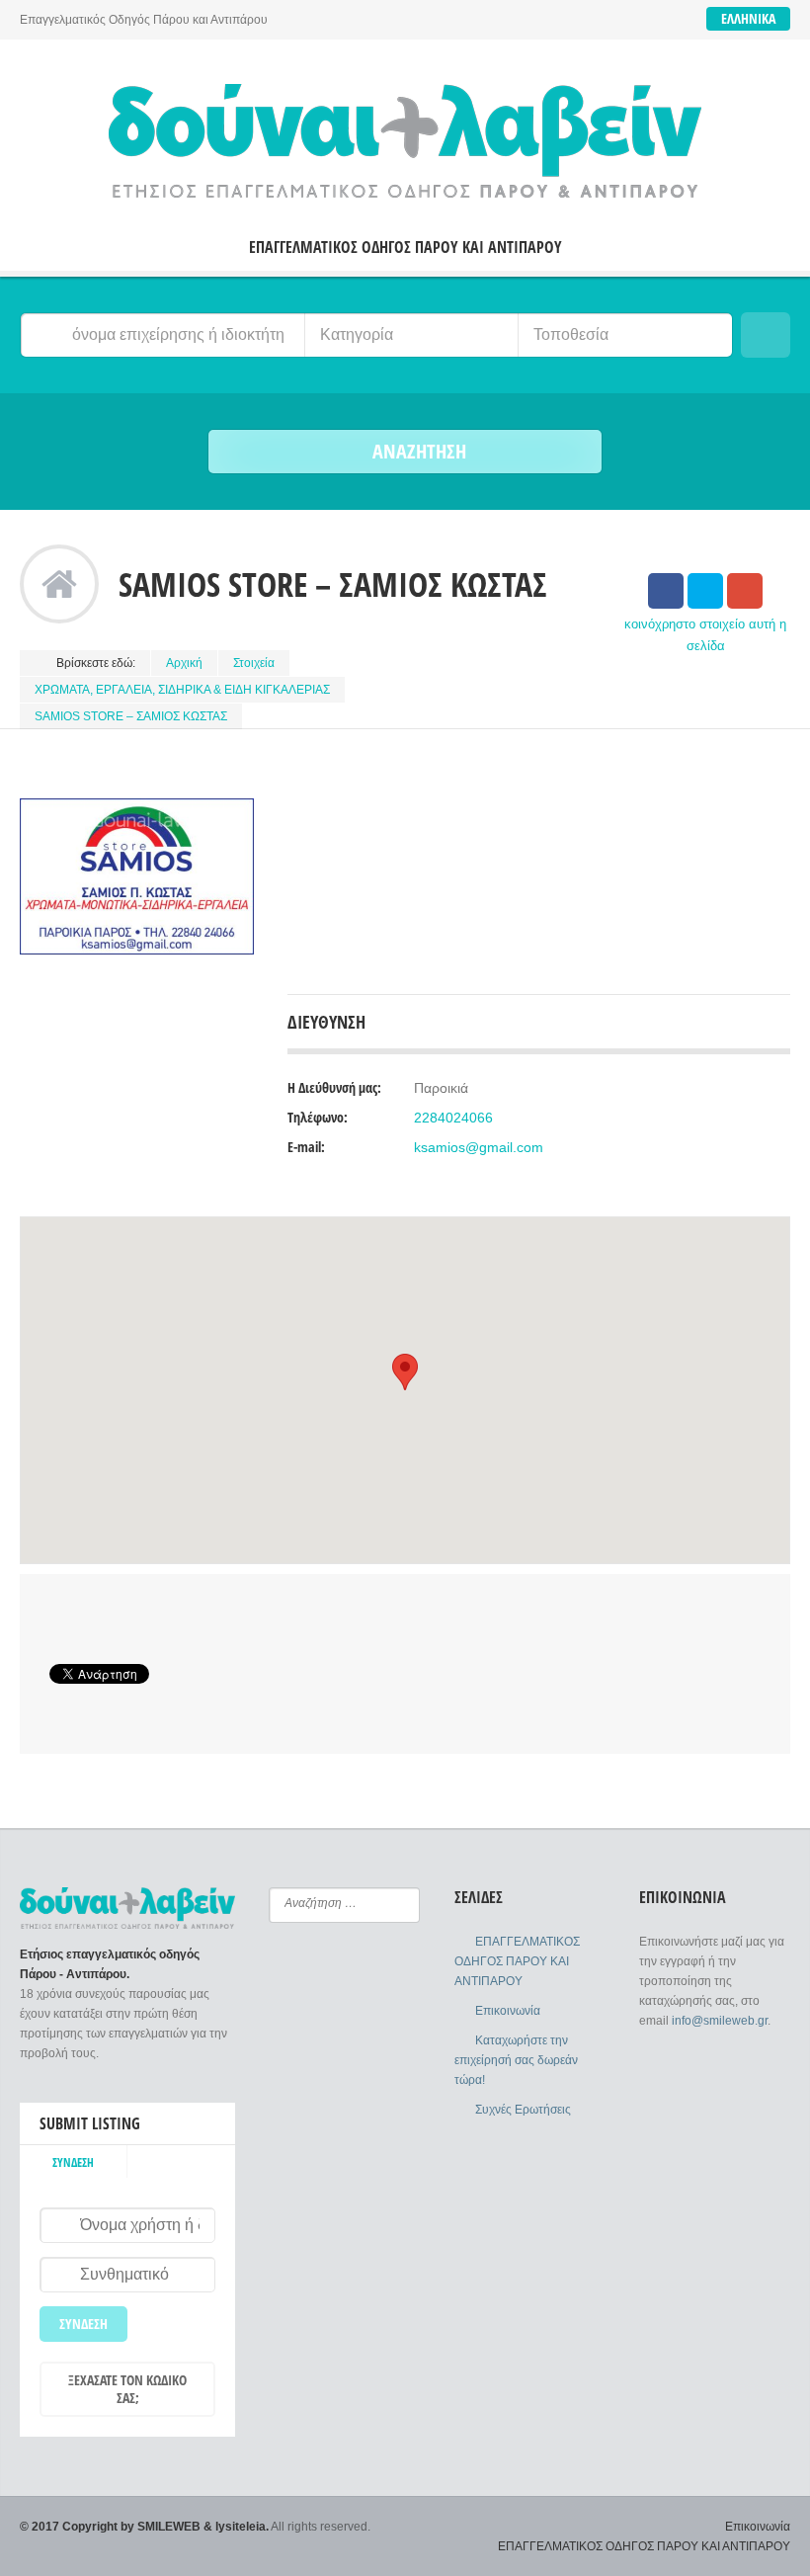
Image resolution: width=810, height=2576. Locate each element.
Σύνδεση (73, 2162)
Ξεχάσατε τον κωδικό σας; (127, 2389)
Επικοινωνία (508, 2011)
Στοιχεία (254, 663)
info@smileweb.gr (720, 2021)
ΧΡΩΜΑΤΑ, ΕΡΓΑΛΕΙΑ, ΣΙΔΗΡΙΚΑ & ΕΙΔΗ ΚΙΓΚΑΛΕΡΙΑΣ (182, 690)
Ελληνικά (748, 18)
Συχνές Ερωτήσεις (523, 2110)
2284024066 (453, 1118)
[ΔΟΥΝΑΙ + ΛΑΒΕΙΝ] (405, 141)
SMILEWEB (169, 2527)
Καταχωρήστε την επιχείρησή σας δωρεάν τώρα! (516, 2060)
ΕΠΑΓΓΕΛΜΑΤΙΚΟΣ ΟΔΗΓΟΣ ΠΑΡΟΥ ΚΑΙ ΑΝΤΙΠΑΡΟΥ (405, 248)
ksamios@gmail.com (479, 1147)
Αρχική (184, 663)
